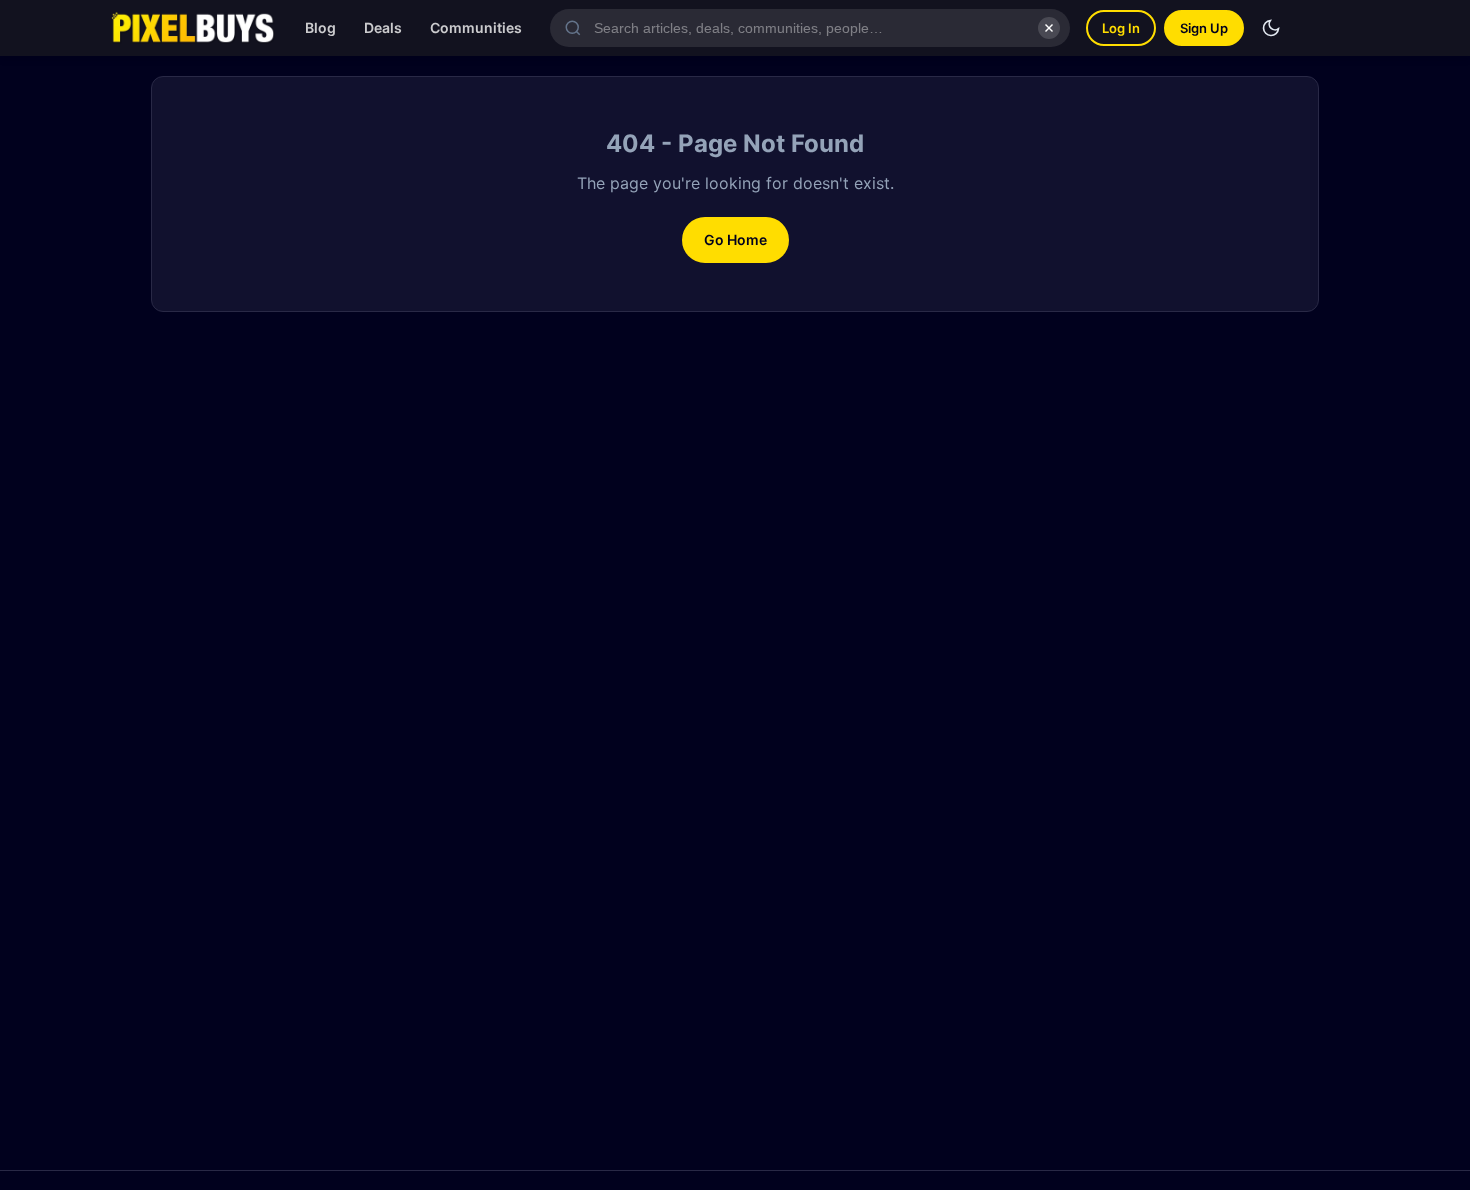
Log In (1121, 28)
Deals (383, 27)
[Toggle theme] (1271, 28)
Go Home (735, 239)
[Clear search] (1049, 28)
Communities (476, 27)
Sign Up (1204, 28)
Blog (320, 27)
